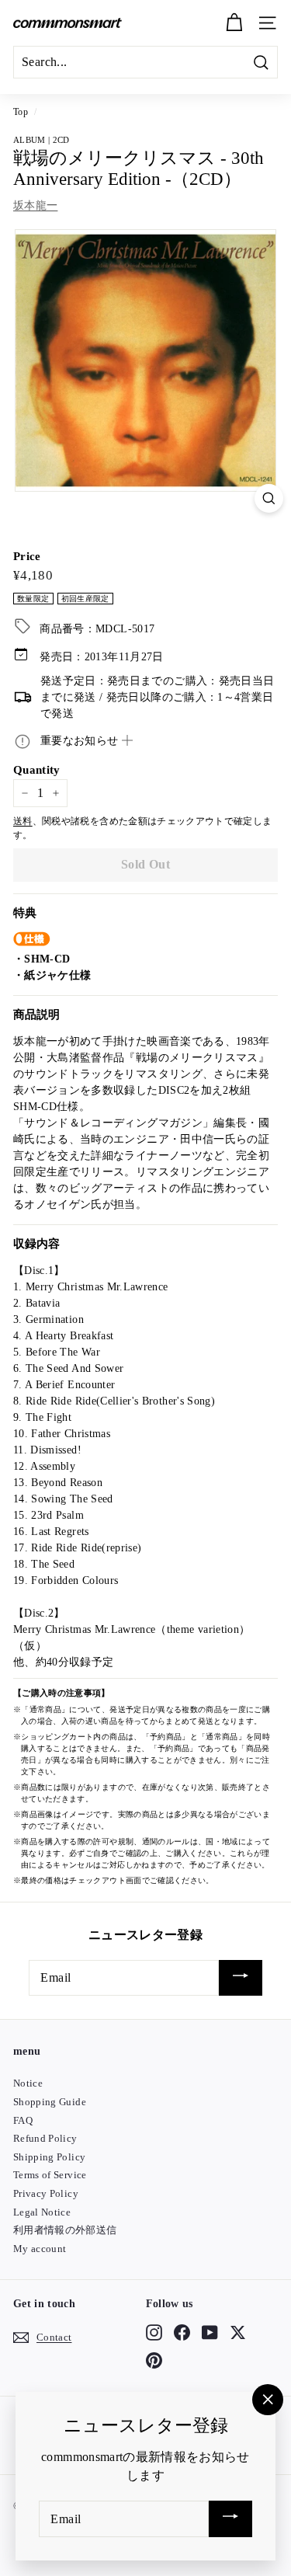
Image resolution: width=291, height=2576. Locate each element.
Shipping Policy (49, 2157)
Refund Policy (45, 2138)
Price (27, 556)
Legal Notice (42, 2212)
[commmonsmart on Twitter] (238, 2332)
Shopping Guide (50, 2102)
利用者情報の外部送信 (65, 2230)
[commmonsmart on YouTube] (210, 2332)
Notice (28, 2083)
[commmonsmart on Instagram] (154, 2332)
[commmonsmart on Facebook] (182, 2332)
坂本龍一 (35, 205)
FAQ (23, 2120)
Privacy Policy (46, 2193)
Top (21, 112)
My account (40, 2249)
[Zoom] (269, 498)
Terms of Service (50, 2175)
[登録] (241, 1978)
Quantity (37, 770)
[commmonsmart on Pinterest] (154, 2361)
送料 (23, 821)
